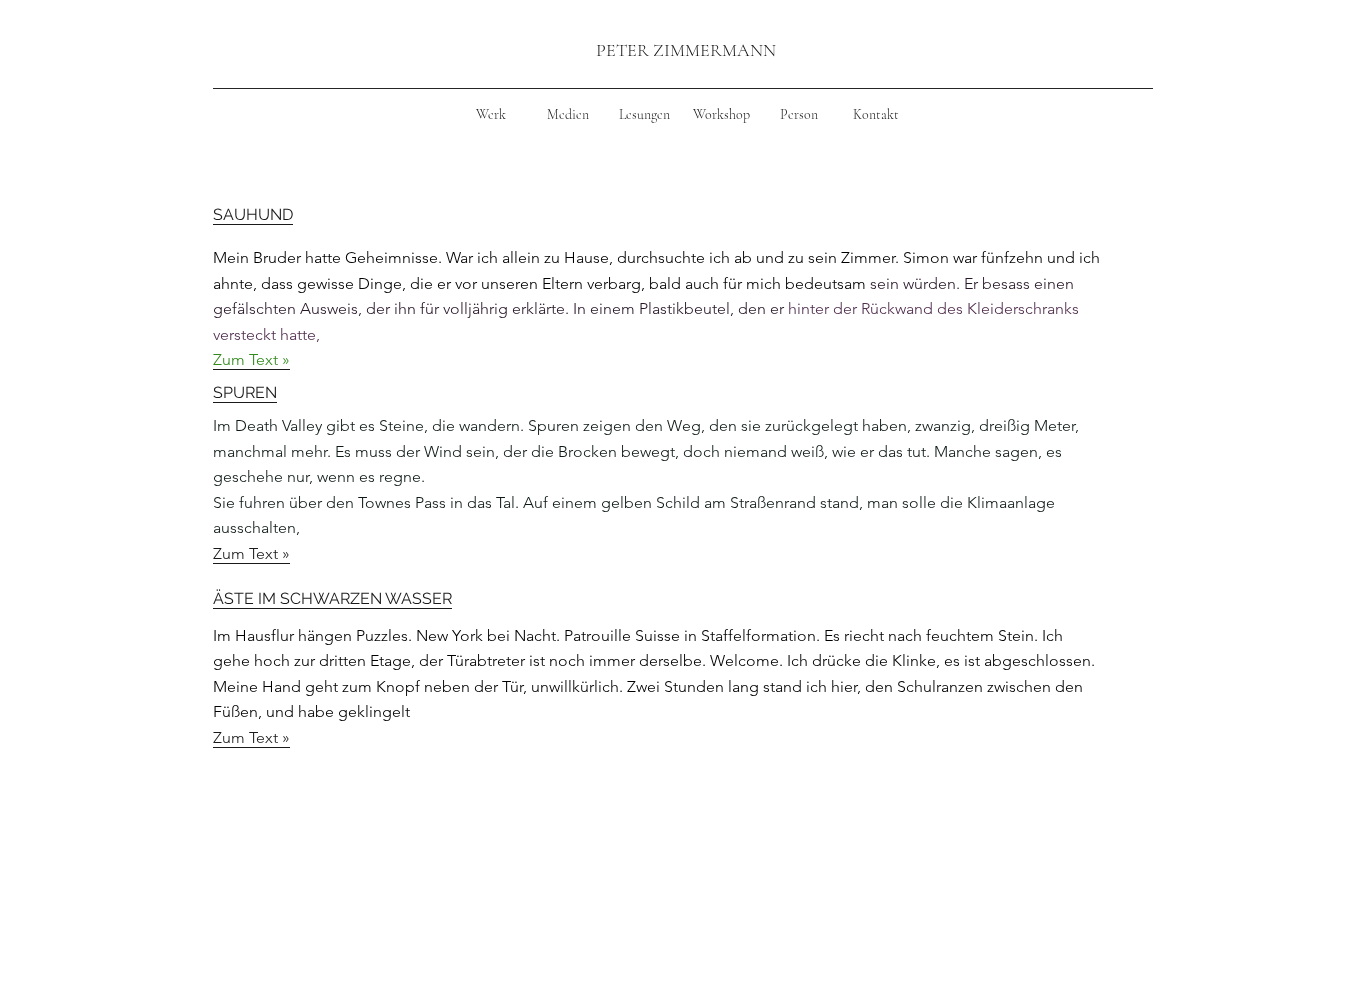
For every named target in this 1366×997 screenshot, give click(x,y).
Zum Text (247, 553)
